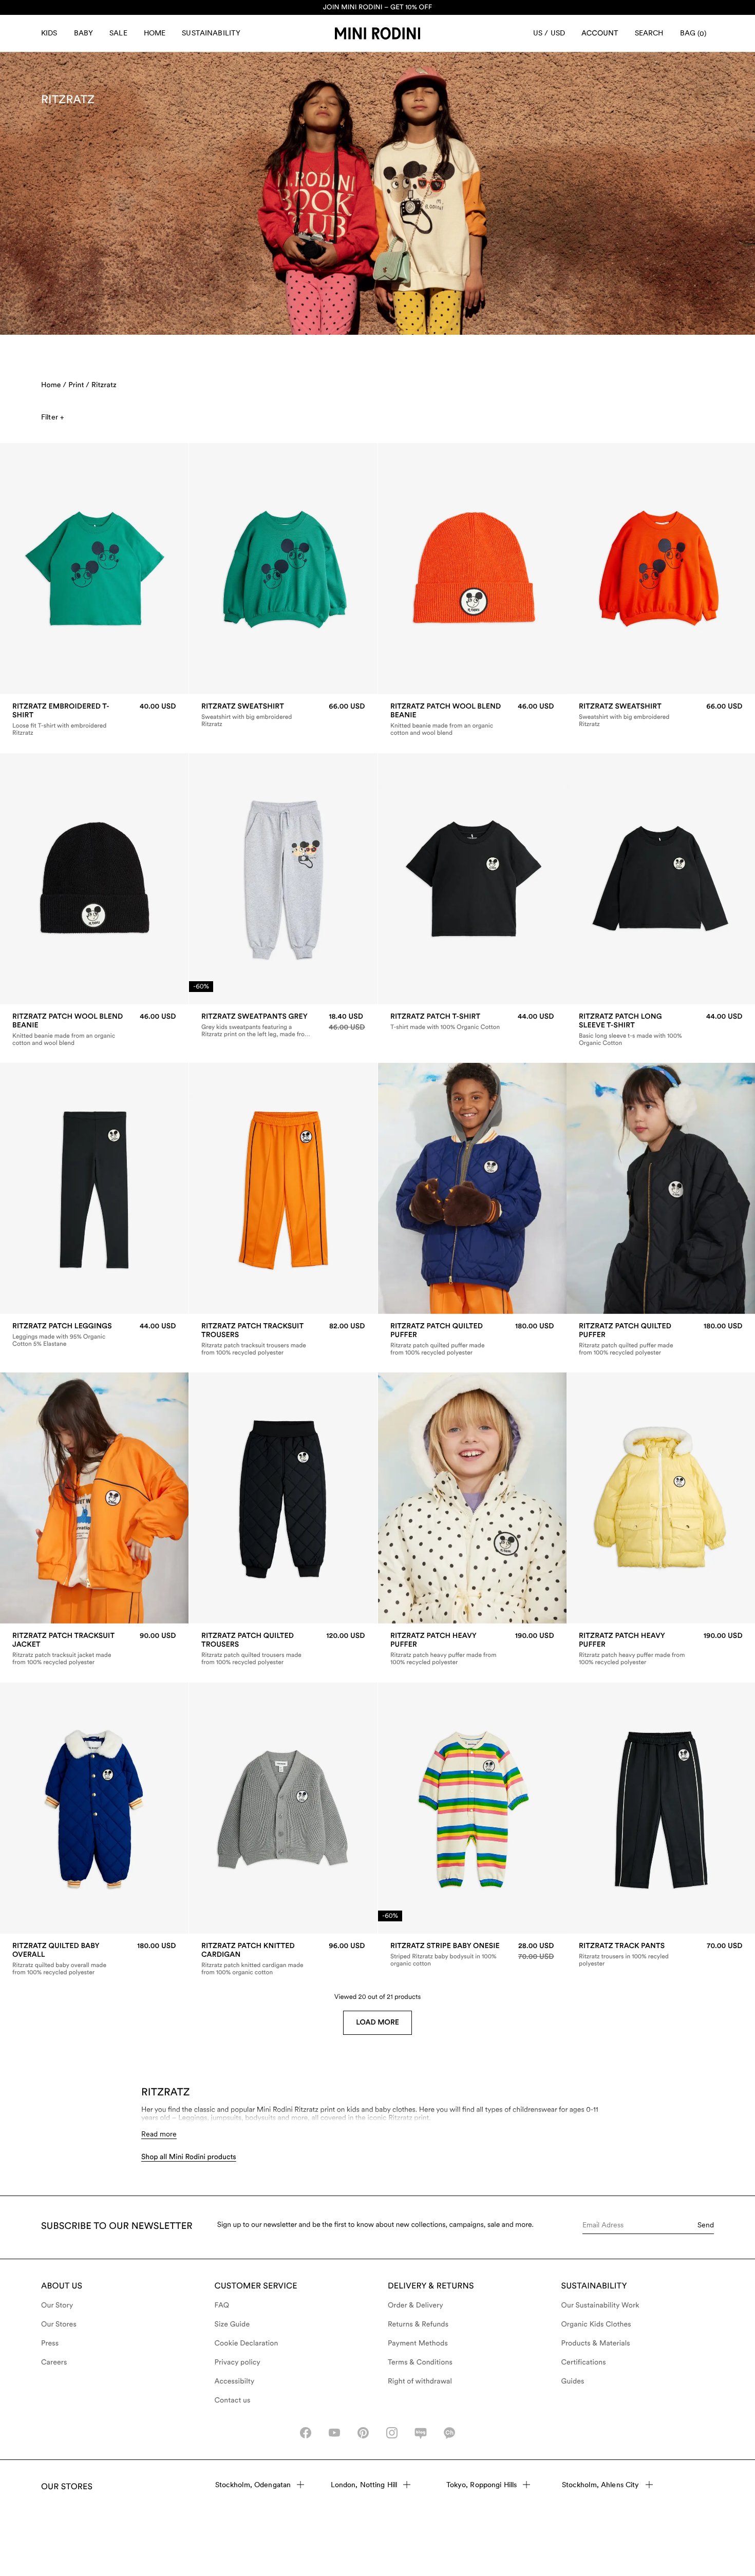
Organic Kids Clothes (596, 2324)
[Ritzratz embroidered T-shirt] (94, 719)
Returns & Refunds (418, 2324)
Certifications (584, 2362)
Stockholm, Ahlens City (601, 2485)
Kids (49, 33)
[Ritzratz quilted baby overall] (94, 1959)
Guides (573, 2381)
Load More (377, 2022)
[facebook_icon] (306, 2433)
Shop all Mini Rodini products (189, 2157)
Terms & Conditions (420, 2362)
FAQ (222, 2305)
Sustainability (211, 33)
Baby (84, 33)
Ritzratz (104, 385)
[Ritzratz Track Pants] (661, 1955)
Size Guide (232, 2324)
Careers (54, 2362)
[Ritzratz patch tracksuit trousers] (283, 1339)
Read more (159, 2134)
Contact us (233, 2400)
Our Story (57, 2305)
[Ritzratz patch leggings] (94, 1335)
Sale (118, 33)
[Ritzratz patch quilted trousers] (283, 1649)
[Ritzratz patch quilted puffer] (472, 1339)
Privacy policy (238, 2362)
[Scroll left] (29, 569)
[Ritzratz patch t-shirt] (472, 1022)
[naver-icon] (421, 2433)
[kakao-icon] (449, 2433)
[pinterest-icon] (363, 2433)
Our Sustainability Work (600, 2305)
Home (155, 33)
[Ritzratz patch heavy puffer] (472, 1649)
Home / (54, 385)
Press (50, 2343)
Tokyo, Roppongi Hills (482, 2485)
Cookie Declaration (247, 2343)
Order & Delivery (416, 2305)
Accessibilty (235, 2381)
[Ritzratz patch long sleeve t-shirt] (661, 1029)
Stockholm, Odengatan (253, 2485)
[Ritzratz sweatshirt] (283, 715)
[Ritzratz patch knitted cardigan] (283, 1959)
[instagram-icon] (392, 2433)
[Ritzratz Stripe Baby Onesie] (472, 1955)
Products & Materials (596, 2343)
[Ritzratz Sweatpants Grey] (283, 1025)
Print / (79, 385)
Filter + (52, 417)
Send (706, 2225)
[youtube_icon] (334, 2433)
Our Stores (59, 2324)
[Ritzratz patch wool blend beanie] (472, 719)
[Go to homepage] (377, 33)
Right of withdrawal (420, 2381)
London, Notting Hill (364, 2485)
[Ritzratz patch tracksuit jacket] (94, 1649)
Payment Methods (418, 2343)
